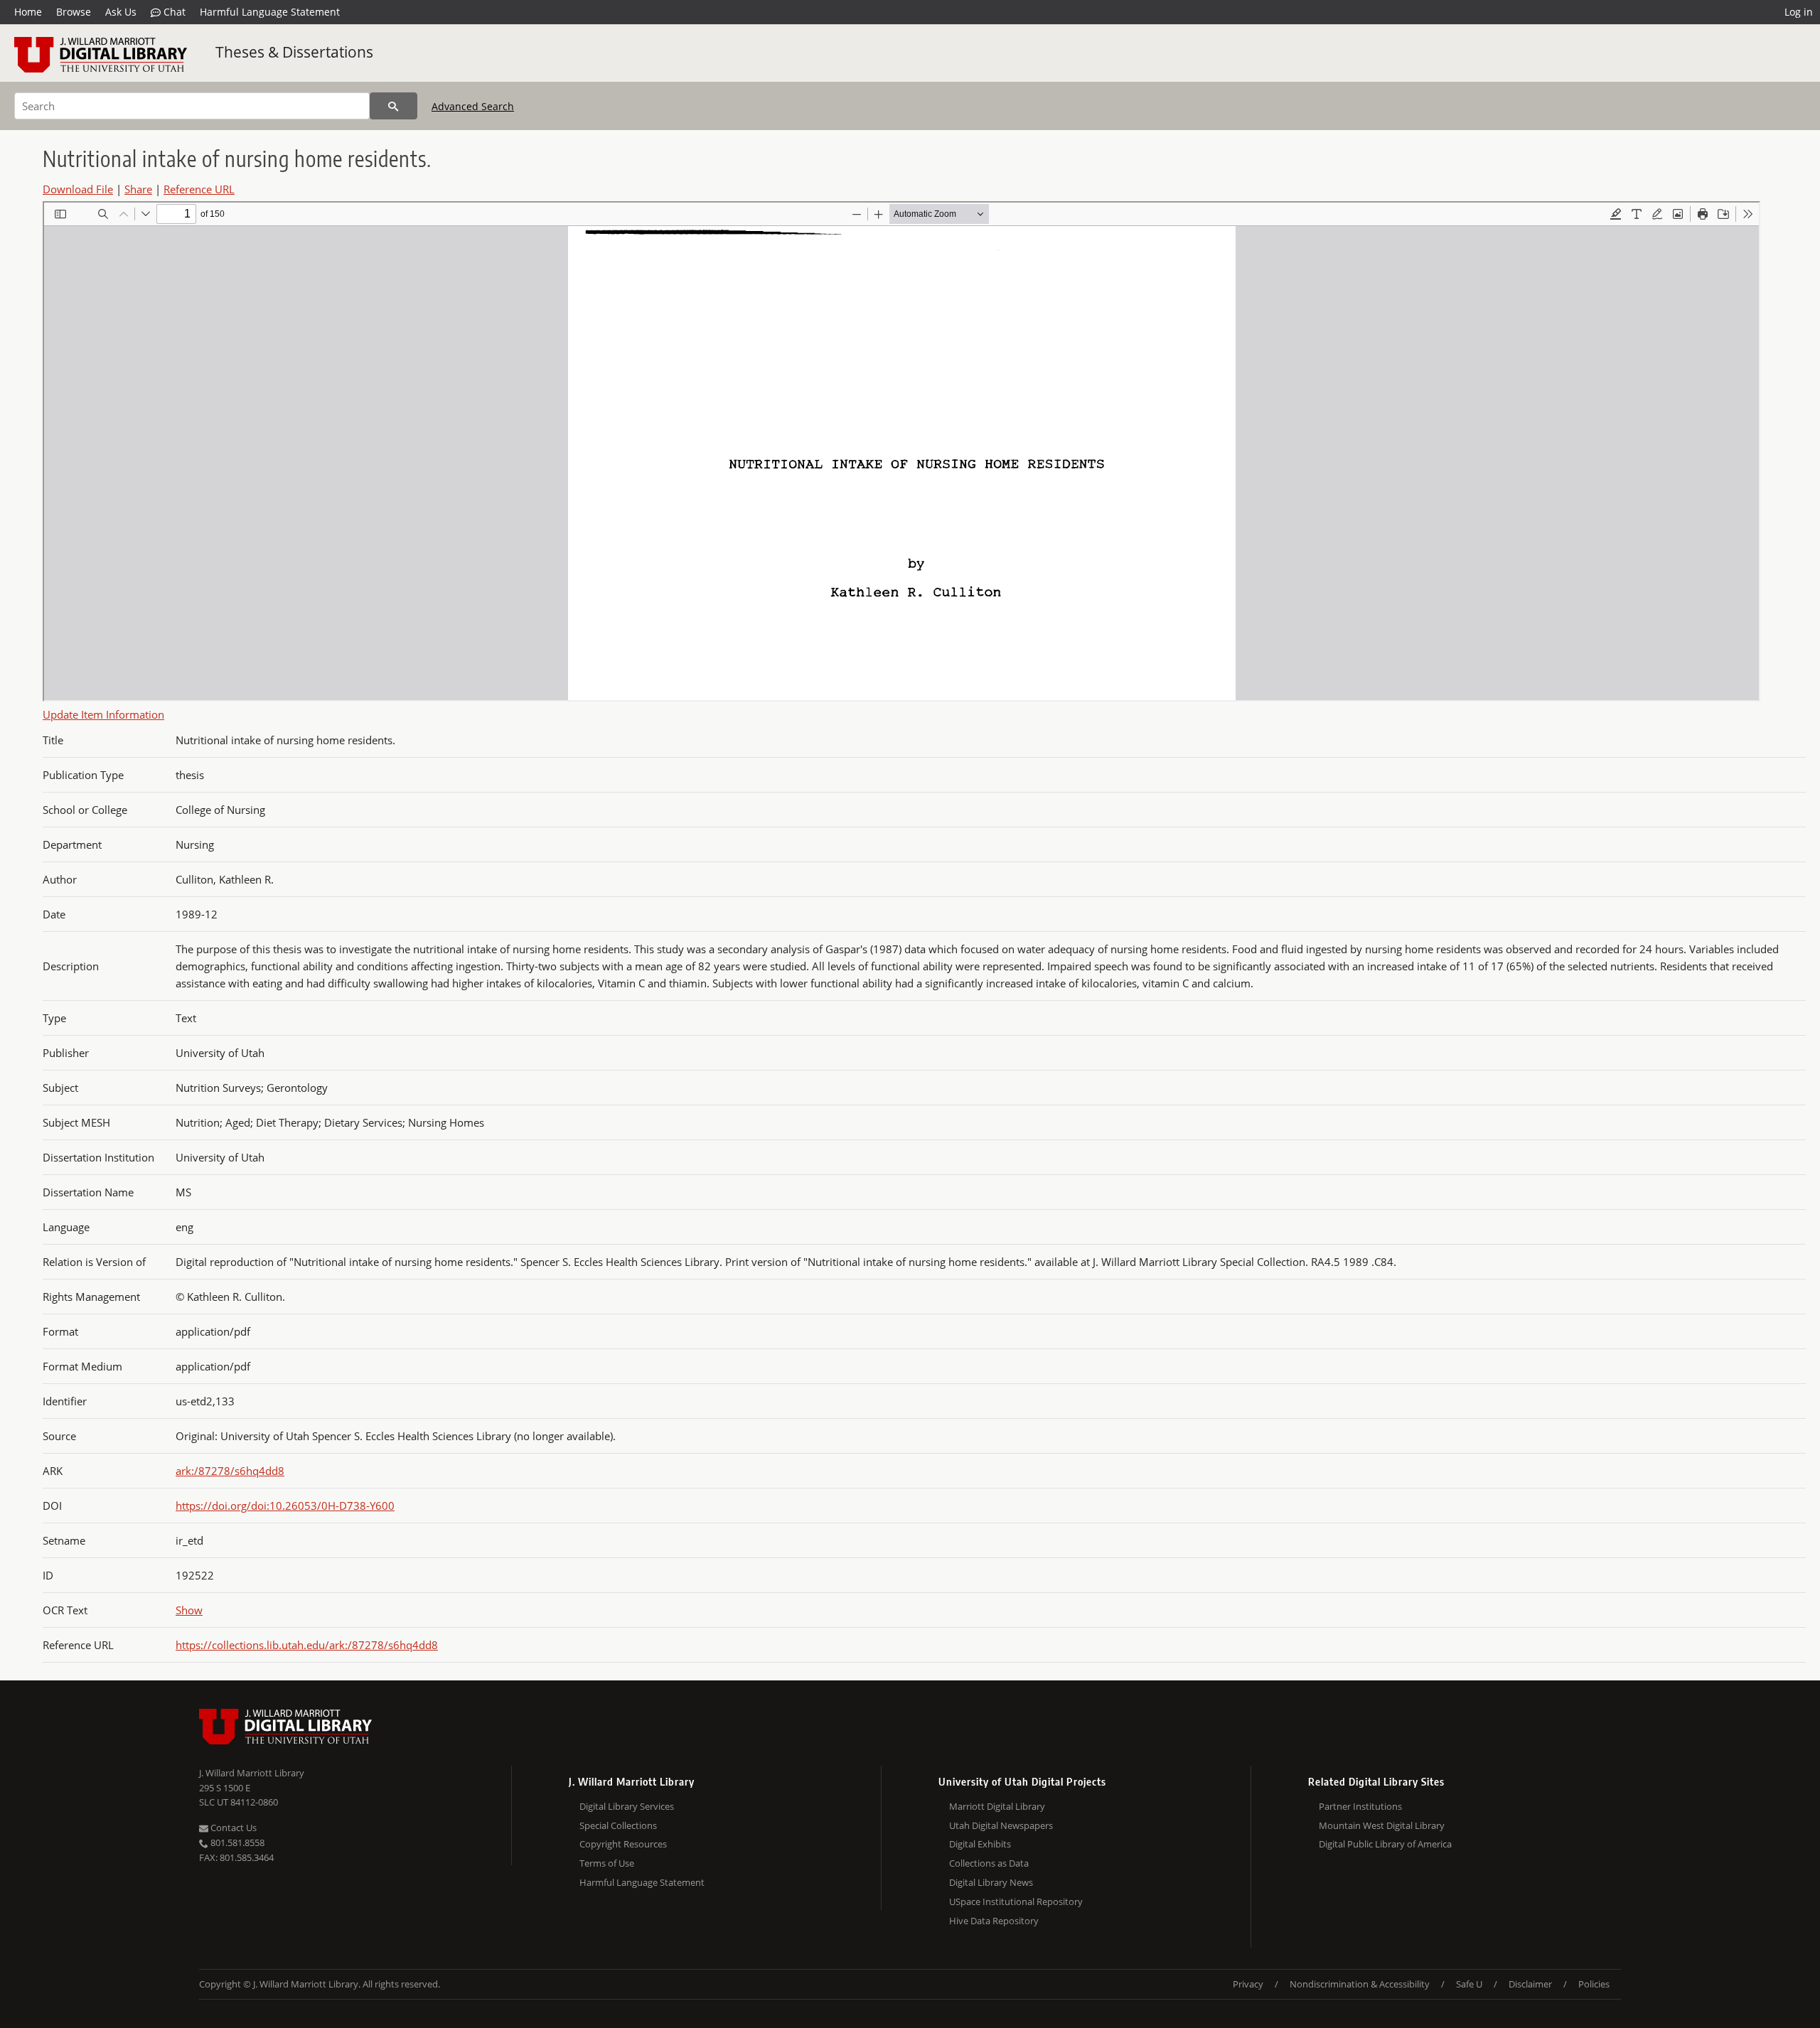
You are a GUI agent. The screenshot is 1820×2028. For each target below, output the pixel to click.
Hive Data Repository (994, 1921)
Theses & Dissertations (294, 52)
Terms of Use (607, 1863)
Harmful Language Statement (270, 12)
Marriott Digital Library (997, 1806)
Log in (1799, 12)
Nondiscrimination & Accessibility (1360, 1984)
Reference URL (199, 189)
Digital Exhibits (980, 1844)
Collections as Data (989, 1863)
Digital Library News (991, 1882)
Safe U (1469, 1984)
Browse (74, 12)
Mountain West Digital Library (1382, 1825)
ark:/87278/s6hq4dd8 (230, 1471)
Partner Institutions (1360, 1806)
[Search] (394, 106)
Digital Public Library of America (1385, 1844)
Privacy (1248, 1984)
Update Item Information (103, 714)
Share (138, 189)
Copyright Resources (623, 1844)
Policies (1594, 1984)
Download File (78, 189)
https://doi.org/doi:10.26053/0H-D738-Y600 (285, 1506)
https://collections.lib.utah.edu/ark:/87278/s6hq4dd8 (307, 1645)
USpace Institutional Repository (1016, 1901)
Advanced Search (473, 106)
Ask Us (121, 12)
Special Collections (618, 1825)
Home (28, 12)
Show (189, 1610)
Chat (173, 12)
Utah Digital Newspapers (1001, 1825)
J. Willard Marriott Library (252, 1773)
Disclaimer (1530, 1984)
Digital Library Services (627, 1806)
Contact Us (232, 1828)
